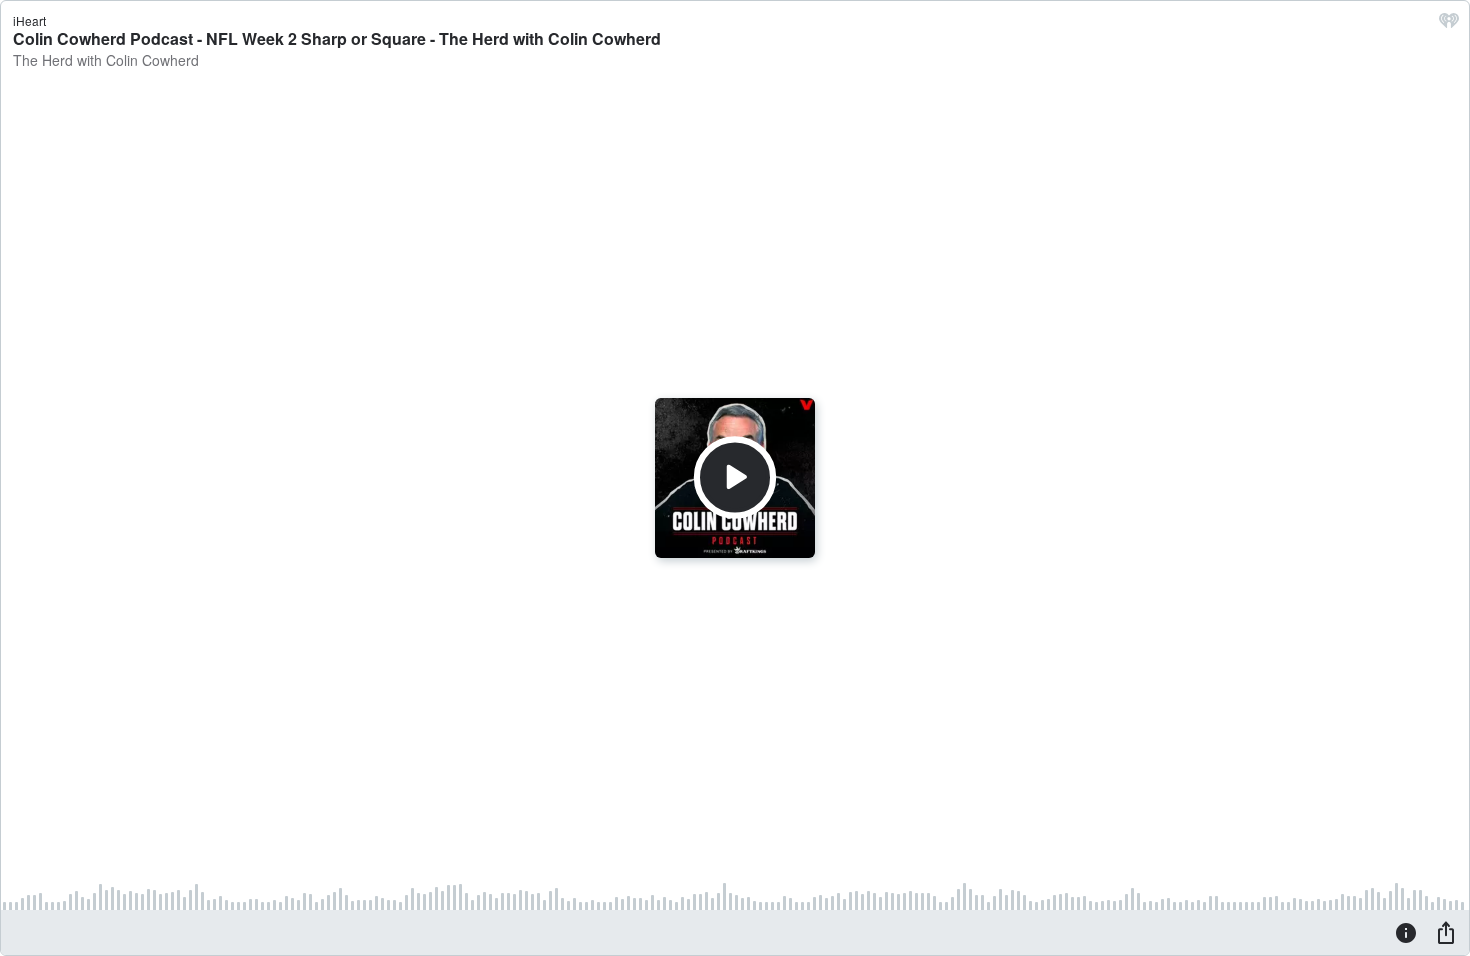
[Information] (1406, 932)
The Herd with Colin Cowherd (106, 60)
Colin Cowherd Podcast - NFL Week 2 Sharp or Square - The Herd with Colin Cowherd (337, 38)
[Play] (735, 478)
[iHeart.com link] (1449, 25)
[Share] (1446, 932)
